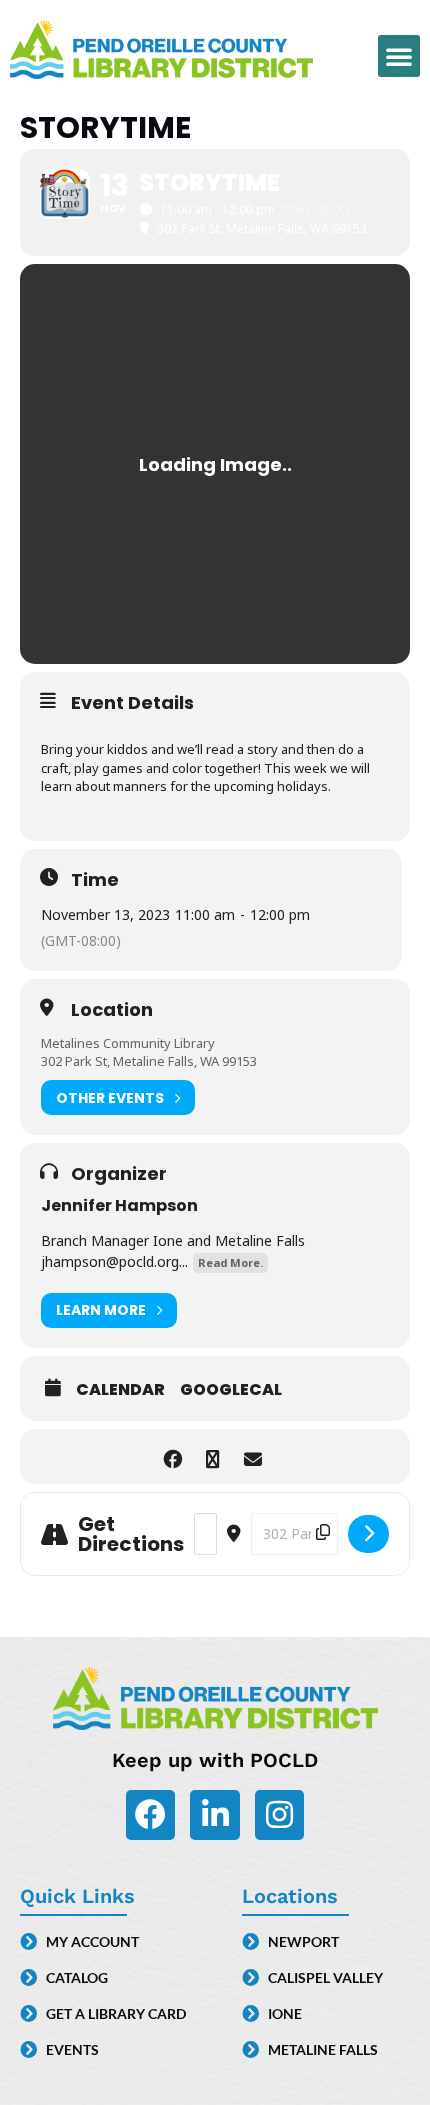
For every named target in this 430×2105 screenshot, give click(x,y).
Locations (290, 1896)
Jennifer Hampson (119, 1205)
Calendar (120, 1390)
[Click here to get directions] (368, 1534)
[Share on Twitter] (212, 1456)
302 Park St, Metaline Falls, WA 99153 (149, 1061)
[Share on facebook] (172, 1456)
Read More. (230, 1262)
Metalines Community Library (128, 1043)
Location (112, 1010)
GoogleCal (231, 1390)
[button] (399, 56)
